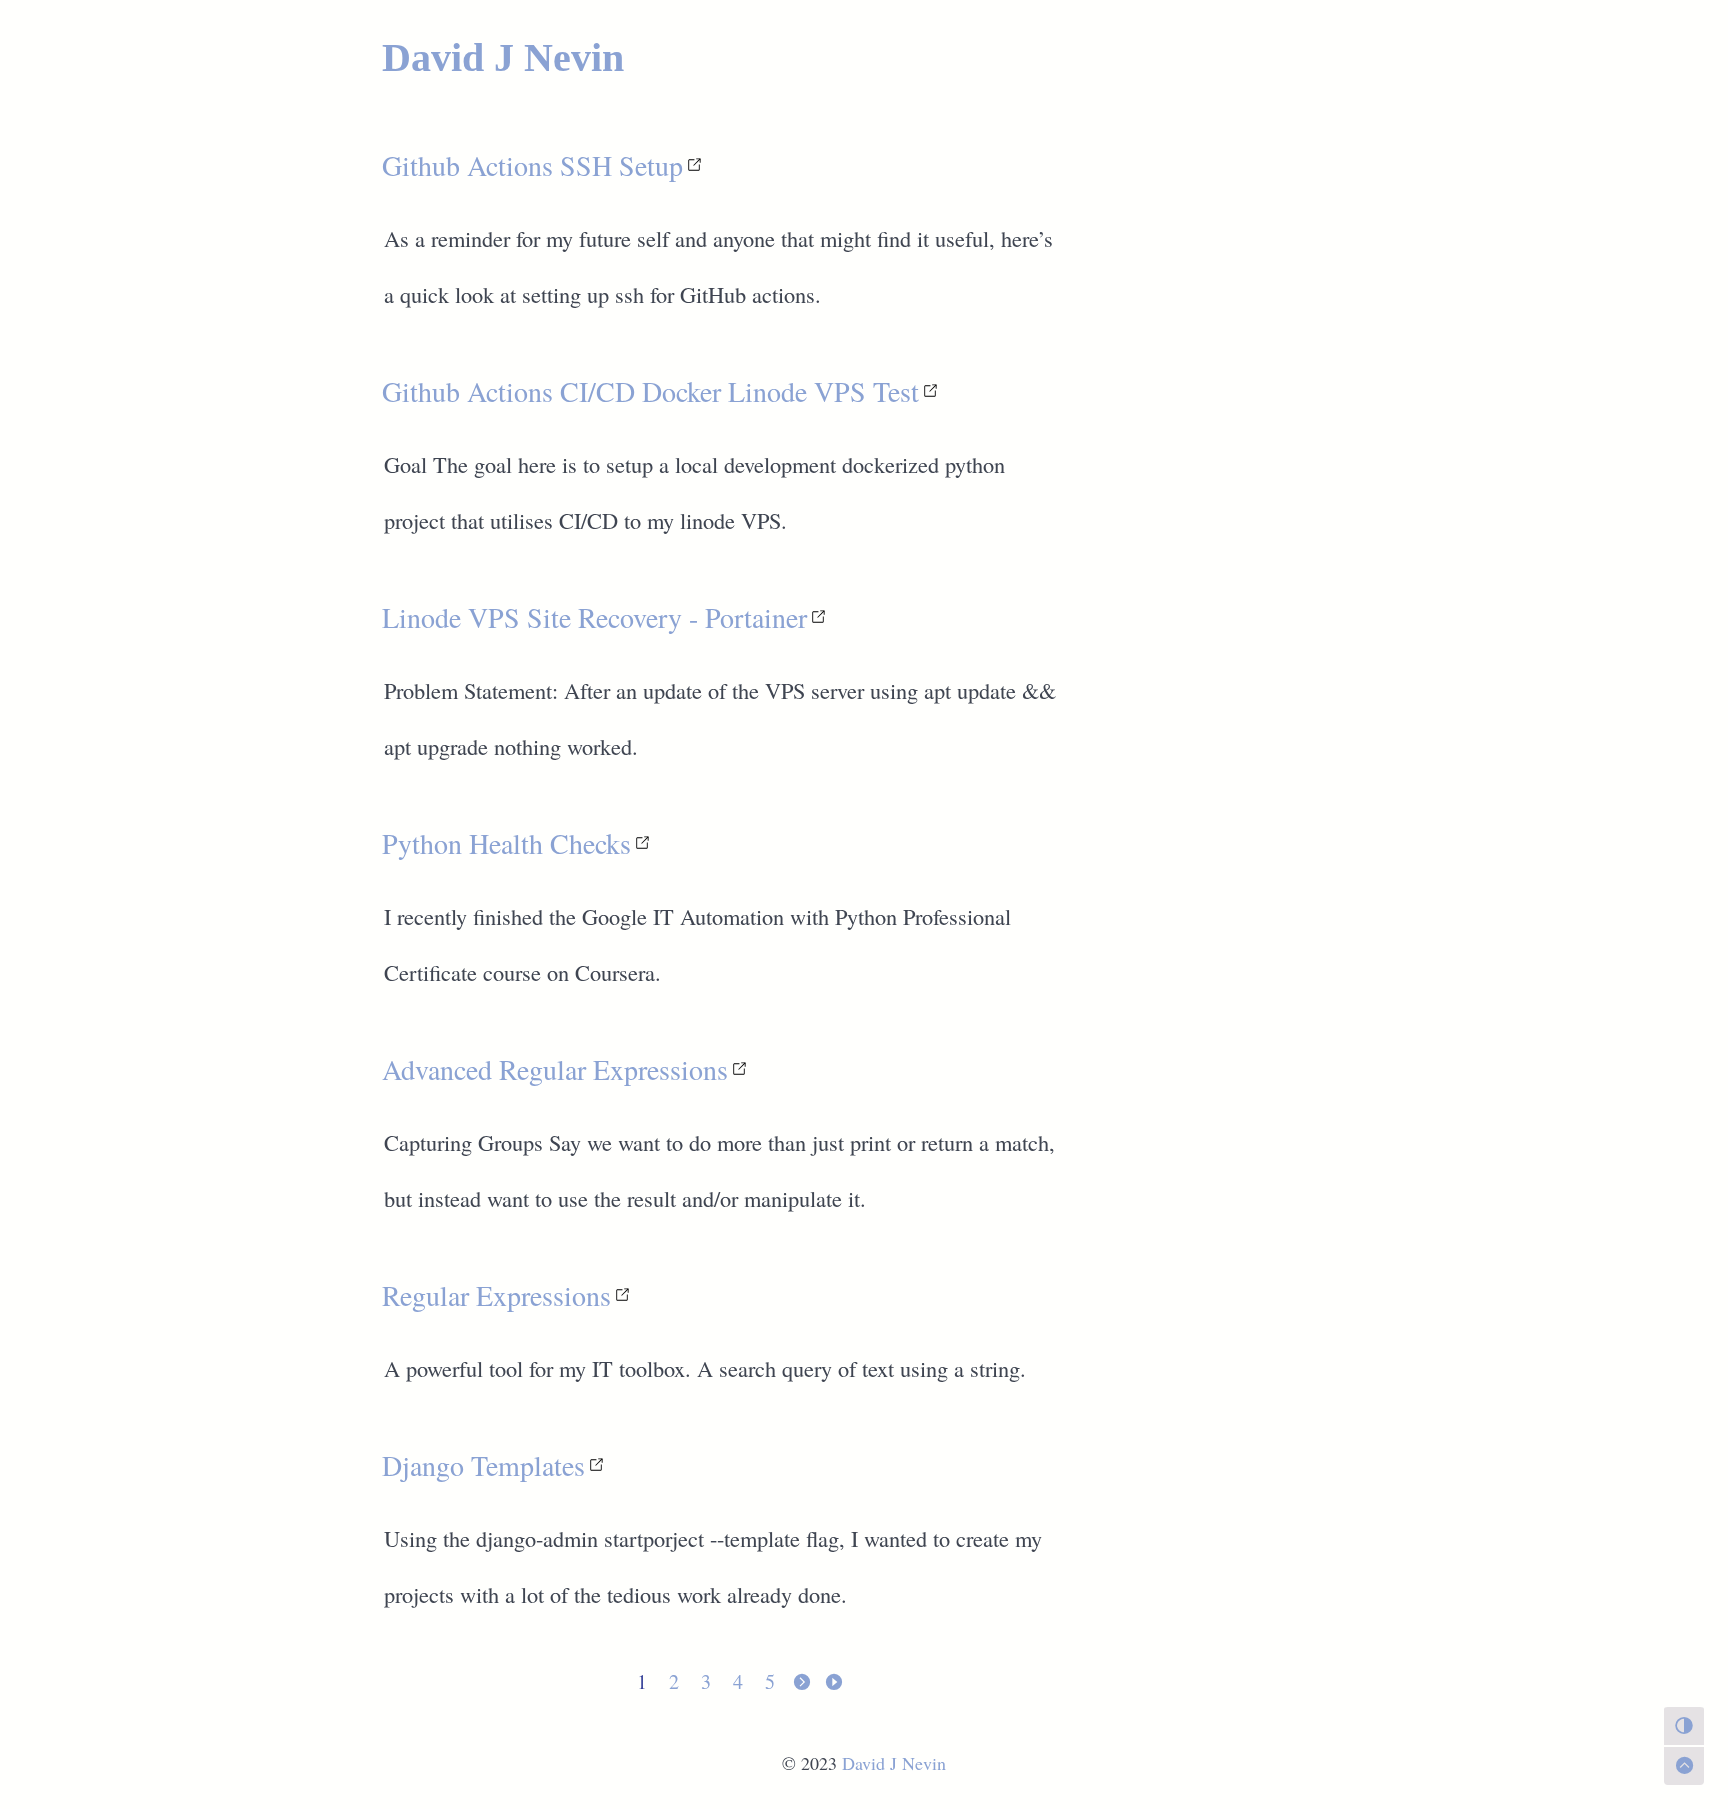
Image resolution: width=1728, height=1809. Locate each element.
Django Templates (483, 1465)
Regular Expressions (496, 1295)
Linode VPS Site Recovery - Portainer (594, 617)
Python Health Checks (506, 843)
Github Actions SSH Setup (532, 165)
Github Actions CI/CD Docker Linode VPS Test (650, 391)
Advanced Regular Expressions (555, 1069)
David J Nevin (503, 57)
